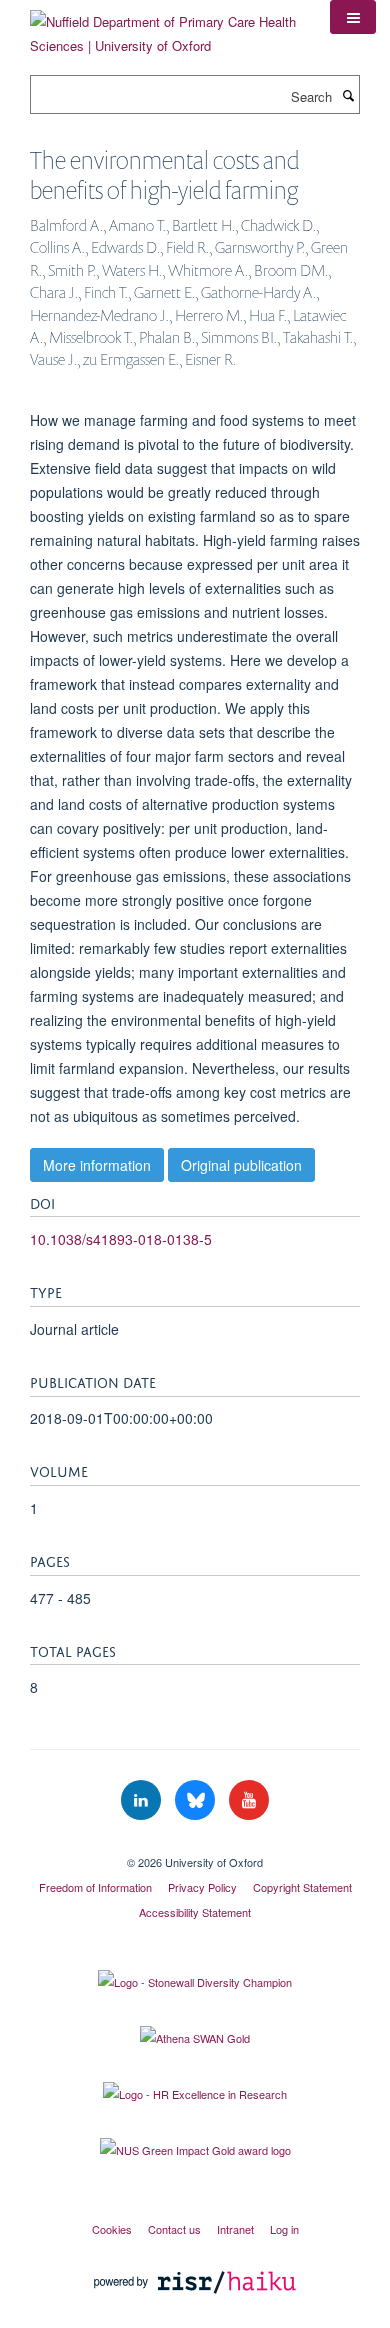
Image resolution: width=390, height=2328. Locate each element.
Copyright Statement (302, 1887)
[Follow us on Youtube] (249, 1800)
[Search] (348, 95)
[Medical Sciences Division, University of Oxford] (195, 1845)
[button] (353, 17)
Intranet (235, 2229)
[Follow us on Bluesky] (197, 1800)
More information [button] (97, 1165)
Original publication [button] (241, 1165)
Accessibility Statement (195, 1912)
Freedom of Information (95, 1887)
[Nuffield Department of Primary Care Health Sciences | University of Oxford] (165, 26)
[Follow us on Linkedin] (143, 1800)
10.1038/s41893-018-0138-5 (121, 1239)
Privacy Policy (202, 1887)
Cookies (112, 2229)
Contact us (174, 2229)
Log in (284, 2229)
